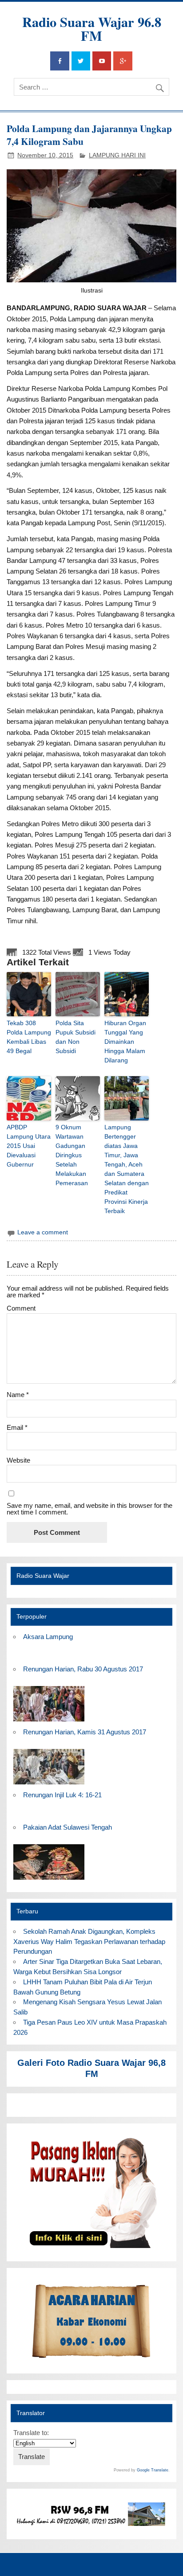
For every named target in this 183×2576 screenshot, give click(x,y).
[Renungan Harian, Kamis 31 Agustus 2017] (49, 1785)
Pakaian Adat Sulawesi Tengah (68, 1827)
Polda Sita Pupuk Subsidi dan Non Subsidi (76, 1037)
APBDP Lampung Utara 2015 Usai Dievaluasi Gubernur (29, 1146)
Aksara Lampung (48, 1637)
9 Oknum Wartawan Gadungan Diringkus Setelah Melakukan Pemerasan (72, 1155)
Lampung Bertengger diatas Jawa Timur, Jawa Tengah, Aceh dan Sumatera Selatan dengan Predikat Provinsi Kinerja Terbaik (127, 1169)
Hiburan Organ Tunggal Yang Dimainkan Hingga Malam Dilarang (125, 1042)
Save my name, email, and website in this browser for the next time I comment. (90, 1509)
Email (17, 1427)
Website (18, 1460)
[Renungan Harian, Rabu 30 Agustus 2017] (49, 1722)
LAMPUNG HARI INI (117, 155)
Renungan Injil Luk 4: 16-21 (62, 1795)
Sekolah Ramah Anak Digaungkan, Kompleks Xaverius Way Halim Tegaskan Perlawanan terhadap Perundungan (89, 1942)
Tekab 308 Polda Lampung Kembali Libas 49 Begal (29, 1037)
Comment (21, 1308)
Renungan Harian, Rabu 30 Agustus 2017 (83, 1669)
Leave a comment (43, 1232)
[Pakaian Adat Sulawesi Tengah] (49, 1880)
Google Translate (153, 2470)
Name (18, 1395)
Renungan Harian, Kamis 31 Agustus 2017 (85, 1732)
